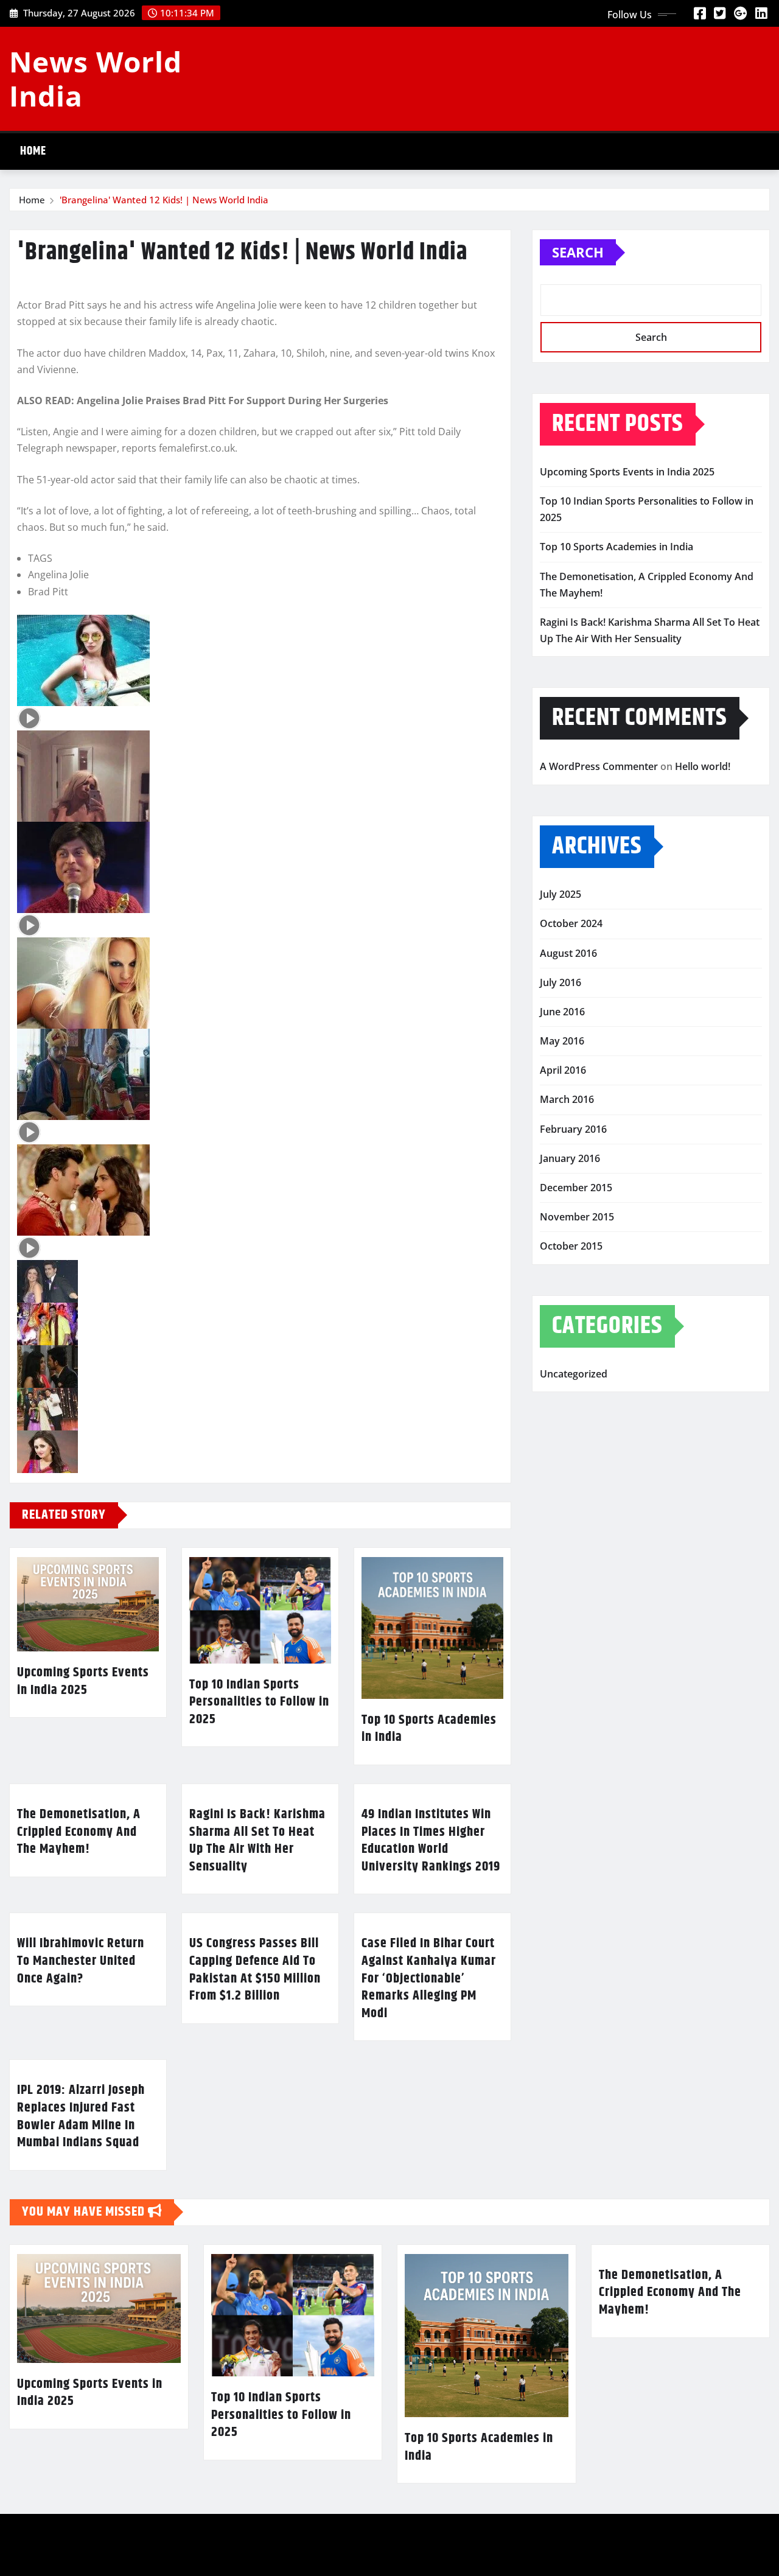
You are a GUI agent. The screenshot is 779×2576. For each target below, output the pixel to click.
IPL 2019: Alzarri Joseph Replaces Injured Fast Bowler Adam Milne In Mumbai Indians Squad (81, 2116)
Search (578, 252)
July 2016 (561, 982)
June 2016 (562, 1012)
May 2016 (562, 1041)
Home (33, 151)
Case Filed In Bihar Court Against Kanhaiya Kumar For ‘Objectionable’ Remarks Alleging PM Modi (429, 1978)
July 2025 (561, 894)
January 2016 (570, 1158)
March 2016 (567, 1099)
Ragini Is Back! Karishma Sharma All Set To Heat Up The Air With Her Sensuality (257, 1841)
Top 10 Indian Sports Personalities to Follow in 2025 (259, 1702)
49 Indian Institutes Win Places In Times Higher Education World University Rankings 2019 (431, 1841)
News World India (96, 78)
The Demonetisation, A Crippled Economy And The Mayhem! (79, 1832)
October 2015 (571, 1246)
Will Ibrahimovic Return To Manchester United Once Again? (81, 1961)
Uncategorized (574, 1374)
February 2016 (573, 1129)
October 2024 (571, 923)
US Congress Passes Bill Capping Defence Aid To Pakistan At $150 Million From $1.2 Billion (255, 1970)
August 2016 (568, 953)
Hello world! (703, 766)
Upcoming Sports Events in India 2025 (83, 1682)
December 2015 (576, 1188)
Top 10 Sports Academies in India (429, 1729)
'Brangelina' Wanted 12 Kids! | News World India (164, 200)
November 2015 (577, 1217)
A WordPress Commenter (599, 766)
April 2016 (563, 1070)
